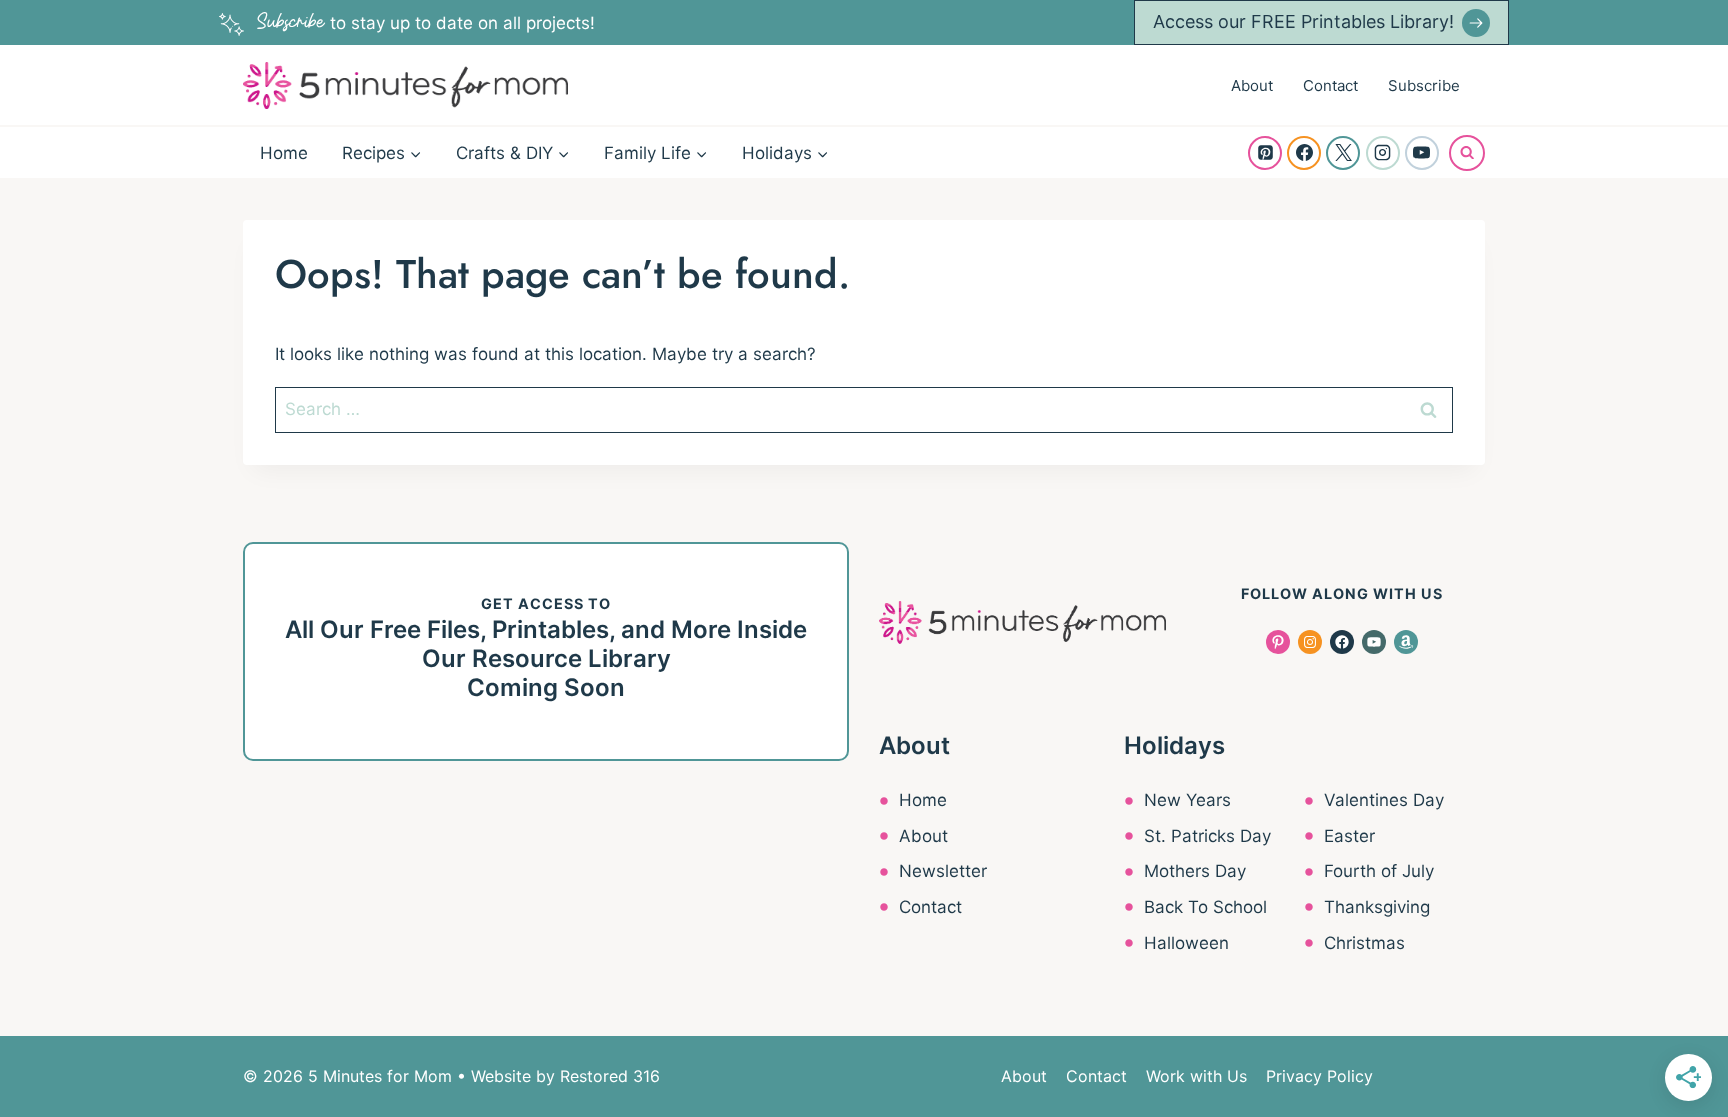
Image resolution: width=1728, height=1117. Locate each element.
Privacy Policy (1319, 1076)
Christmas (1364, 943)
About (1252, 85)
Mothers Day (1195, 871)
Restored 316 (610, 1076)
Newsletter (943, 871)
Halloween (1186, 943)
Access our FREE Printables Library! (1303, 21)
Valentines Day (1384, 800)
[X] (1343, 153)
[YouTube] (1422, 153)
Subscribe (1424, 85)
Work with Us (1196, 1076)
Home (284, 153)
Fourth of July (1379, 871)
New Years (1187, 800)
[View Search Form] (1467, 153)
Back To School (1205, 907)
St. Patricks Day (1207, 836)
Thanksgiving (1377, 907)
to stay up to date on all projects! (426, 23)
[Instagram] (1383, 153)
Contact (1330, 85)
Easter (1349, 836)
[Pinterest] (1265, 153)
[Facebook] (1304, 153)
